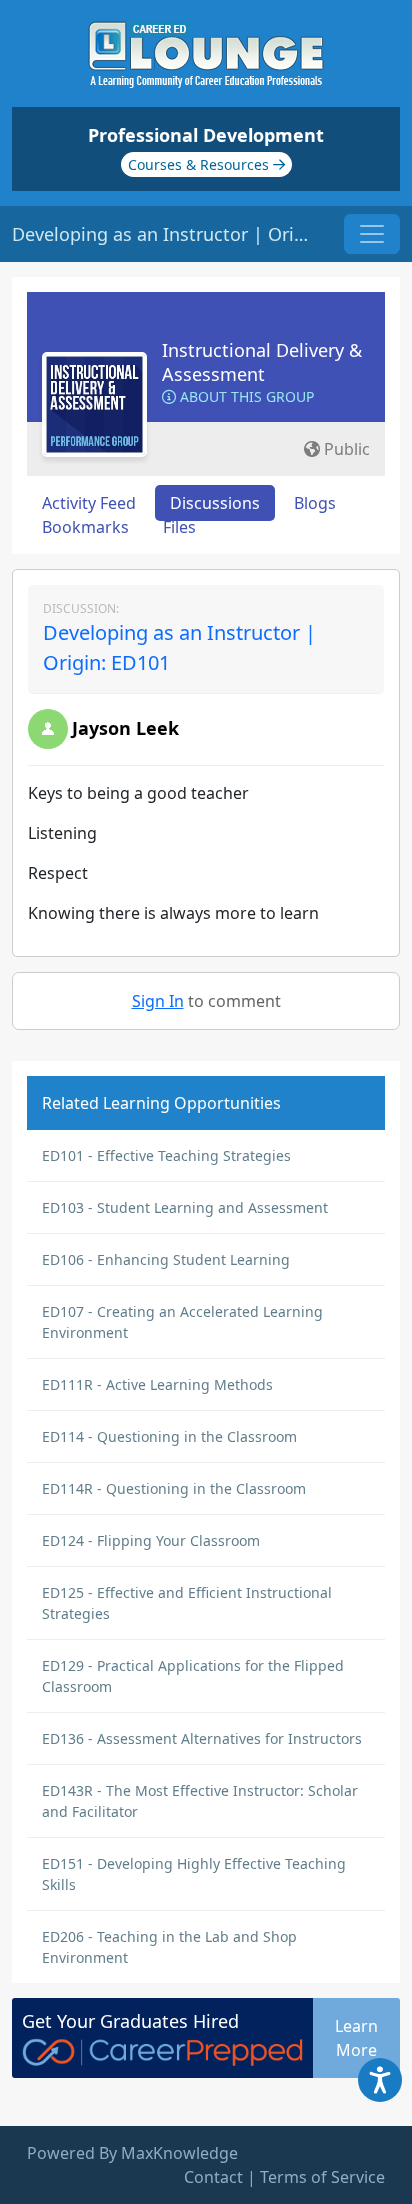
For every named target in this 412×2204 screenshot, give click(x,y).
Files (179, 527)
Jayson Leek (125, 728)
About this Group (245, 396)
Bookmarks (85, 527)
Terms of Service (322, 2177)
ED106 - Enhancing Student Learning (166, 1259)
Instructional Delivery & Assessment (262, 362)
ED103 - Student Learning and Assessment (185, 1207)
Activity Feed (89, 503)
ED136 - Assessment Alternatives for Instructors (202, 1738)
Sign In (158, 1001)
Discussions (215, 503)
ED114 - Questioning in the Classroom (169, 1436)
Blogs (315, 503)
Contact (213, 2177)
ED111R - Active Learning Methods (157, 1384)
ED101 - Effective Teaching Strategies (166, 1155)
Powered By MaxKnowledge (132, 2153)
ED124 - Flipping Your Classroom (151, 1540)
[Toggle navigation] (372, 234)
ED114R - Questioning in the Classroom (174, 1488)
